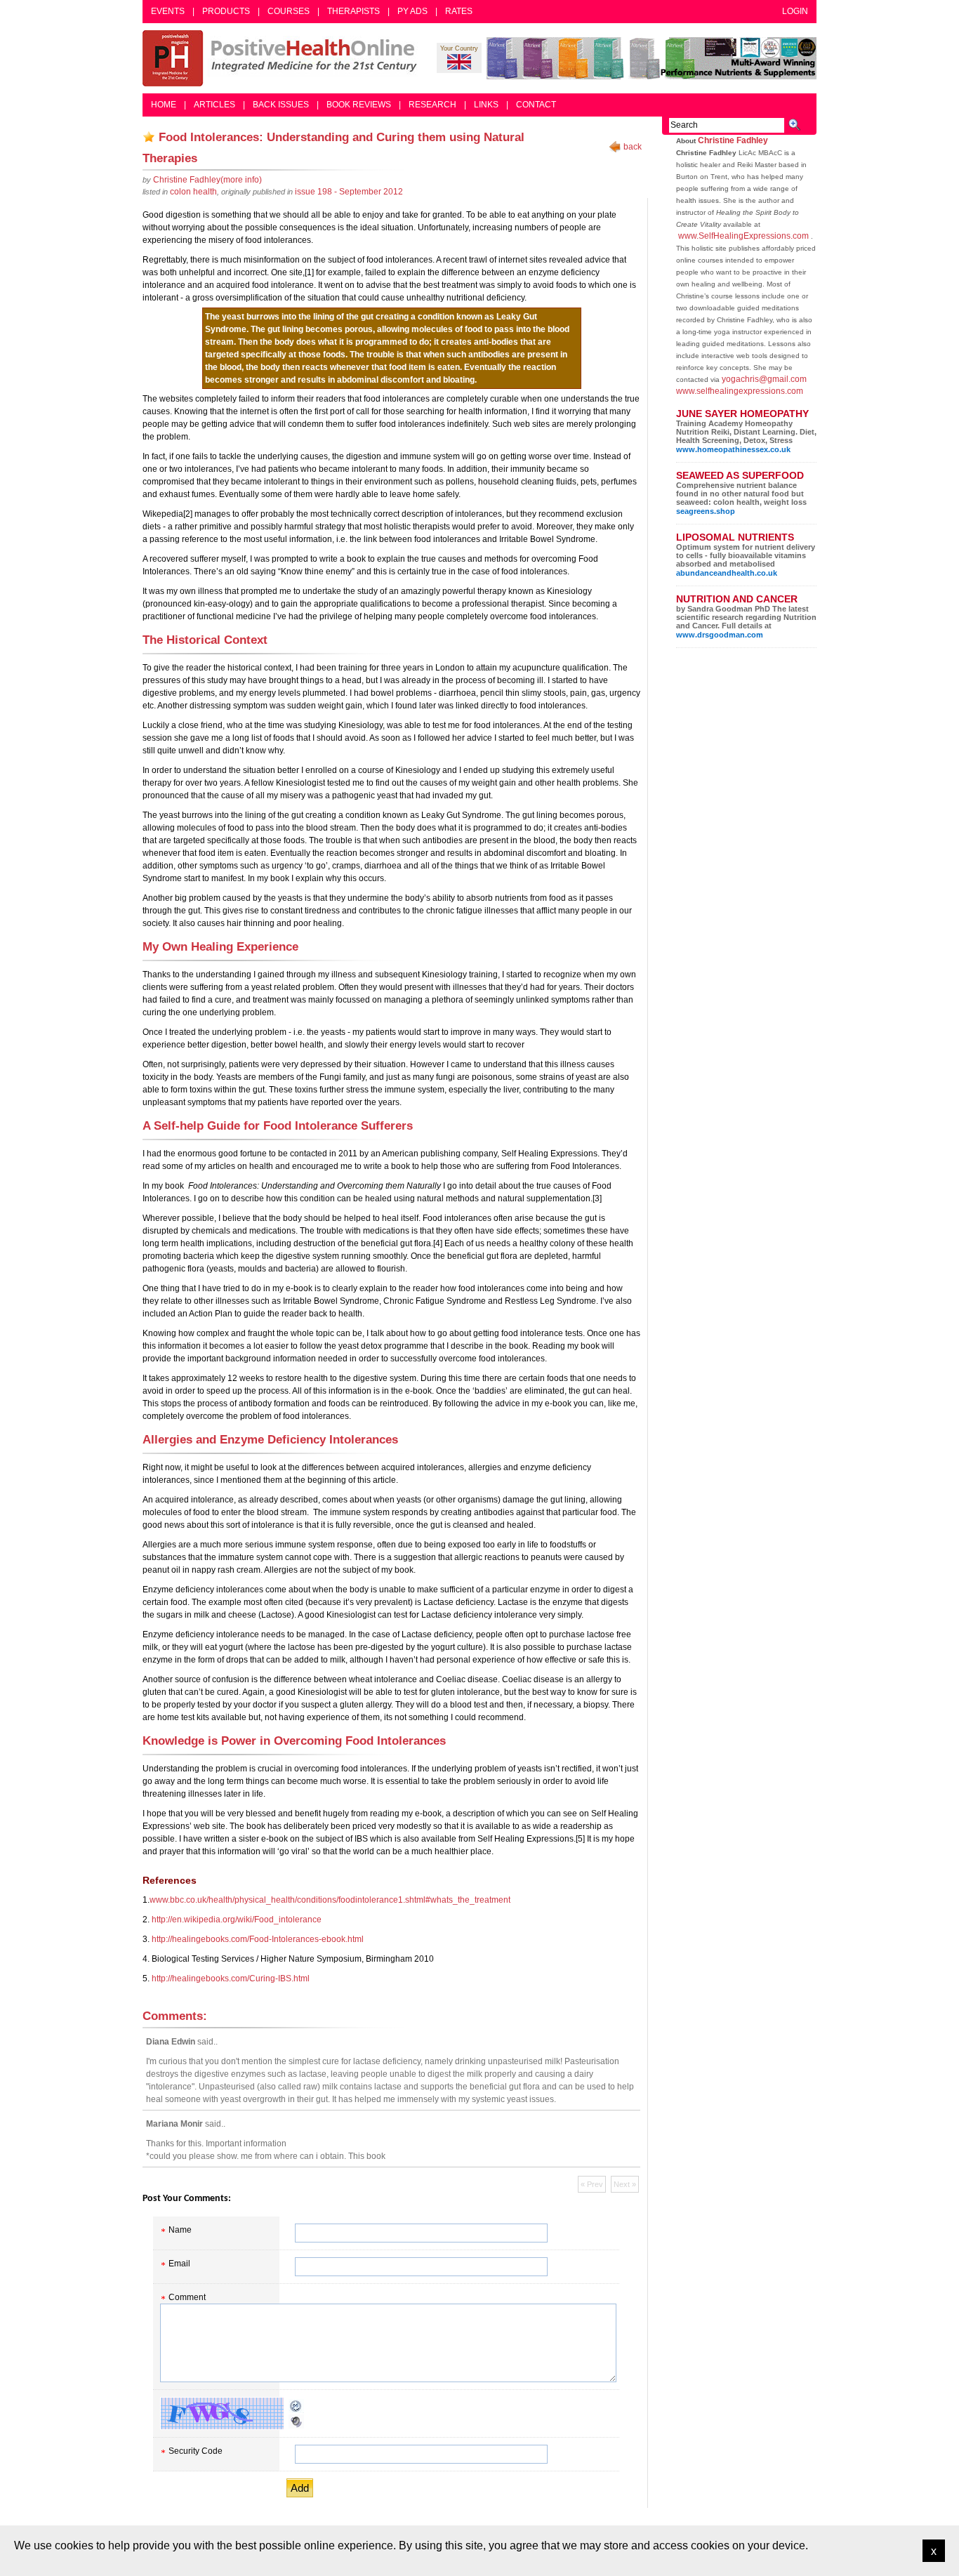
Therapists (353, 11)
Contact (536, 105)
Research (432, 105)
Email (179, 2264)
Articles (214, 105)
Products (226, 11)
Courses (289, 11)
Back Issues (281, 105)
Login (795, 11)
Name (180, 2230)
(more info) (207, 180)
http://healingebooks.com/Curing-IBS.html (231, 1979)
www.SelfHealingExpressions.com (743, 236)
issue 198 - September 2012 (349, 192)
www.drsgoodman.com (720, 635)
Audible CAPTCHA (296, 2422)
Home (164, 105)
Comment (187, 2297)
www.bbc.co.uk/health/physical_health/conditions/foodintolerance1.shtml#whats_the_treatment (330, 1900)
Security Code (196, 2451)
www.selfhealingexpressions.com (740, 391)
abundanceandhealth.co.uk (727, 573)
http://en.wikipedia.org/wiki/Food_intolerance (237, 1920)
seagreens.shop (706, 511)
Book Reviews (359, 105)
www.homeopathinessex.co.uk (733, 449)
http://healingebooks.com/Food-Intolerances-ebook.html (258, 1939)
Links (486, 105)
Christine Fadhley (733, 140)
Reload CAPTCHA (296, 2406)
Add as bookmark (149, 137)
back (633, 147)
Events (168, 11)
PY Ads (412, 11)
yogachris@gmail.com (764, 379)
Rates (459, 11)
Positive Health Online (283, 58)
